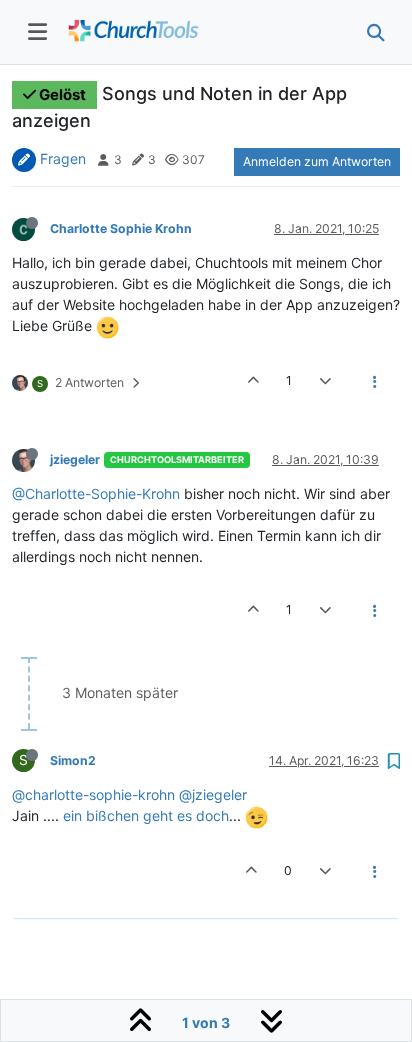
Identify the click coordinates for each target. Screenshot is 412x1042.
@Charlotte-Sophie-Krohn (96, 493)
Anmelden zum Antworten (317, 161)
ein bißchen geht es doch (146, 815)
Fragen (63, 158)
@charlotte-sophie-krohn (93, 794)
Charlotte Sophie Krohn (121, 228)
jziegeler (75, 459)
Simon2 (73, 760)
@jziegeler (213, 794)
